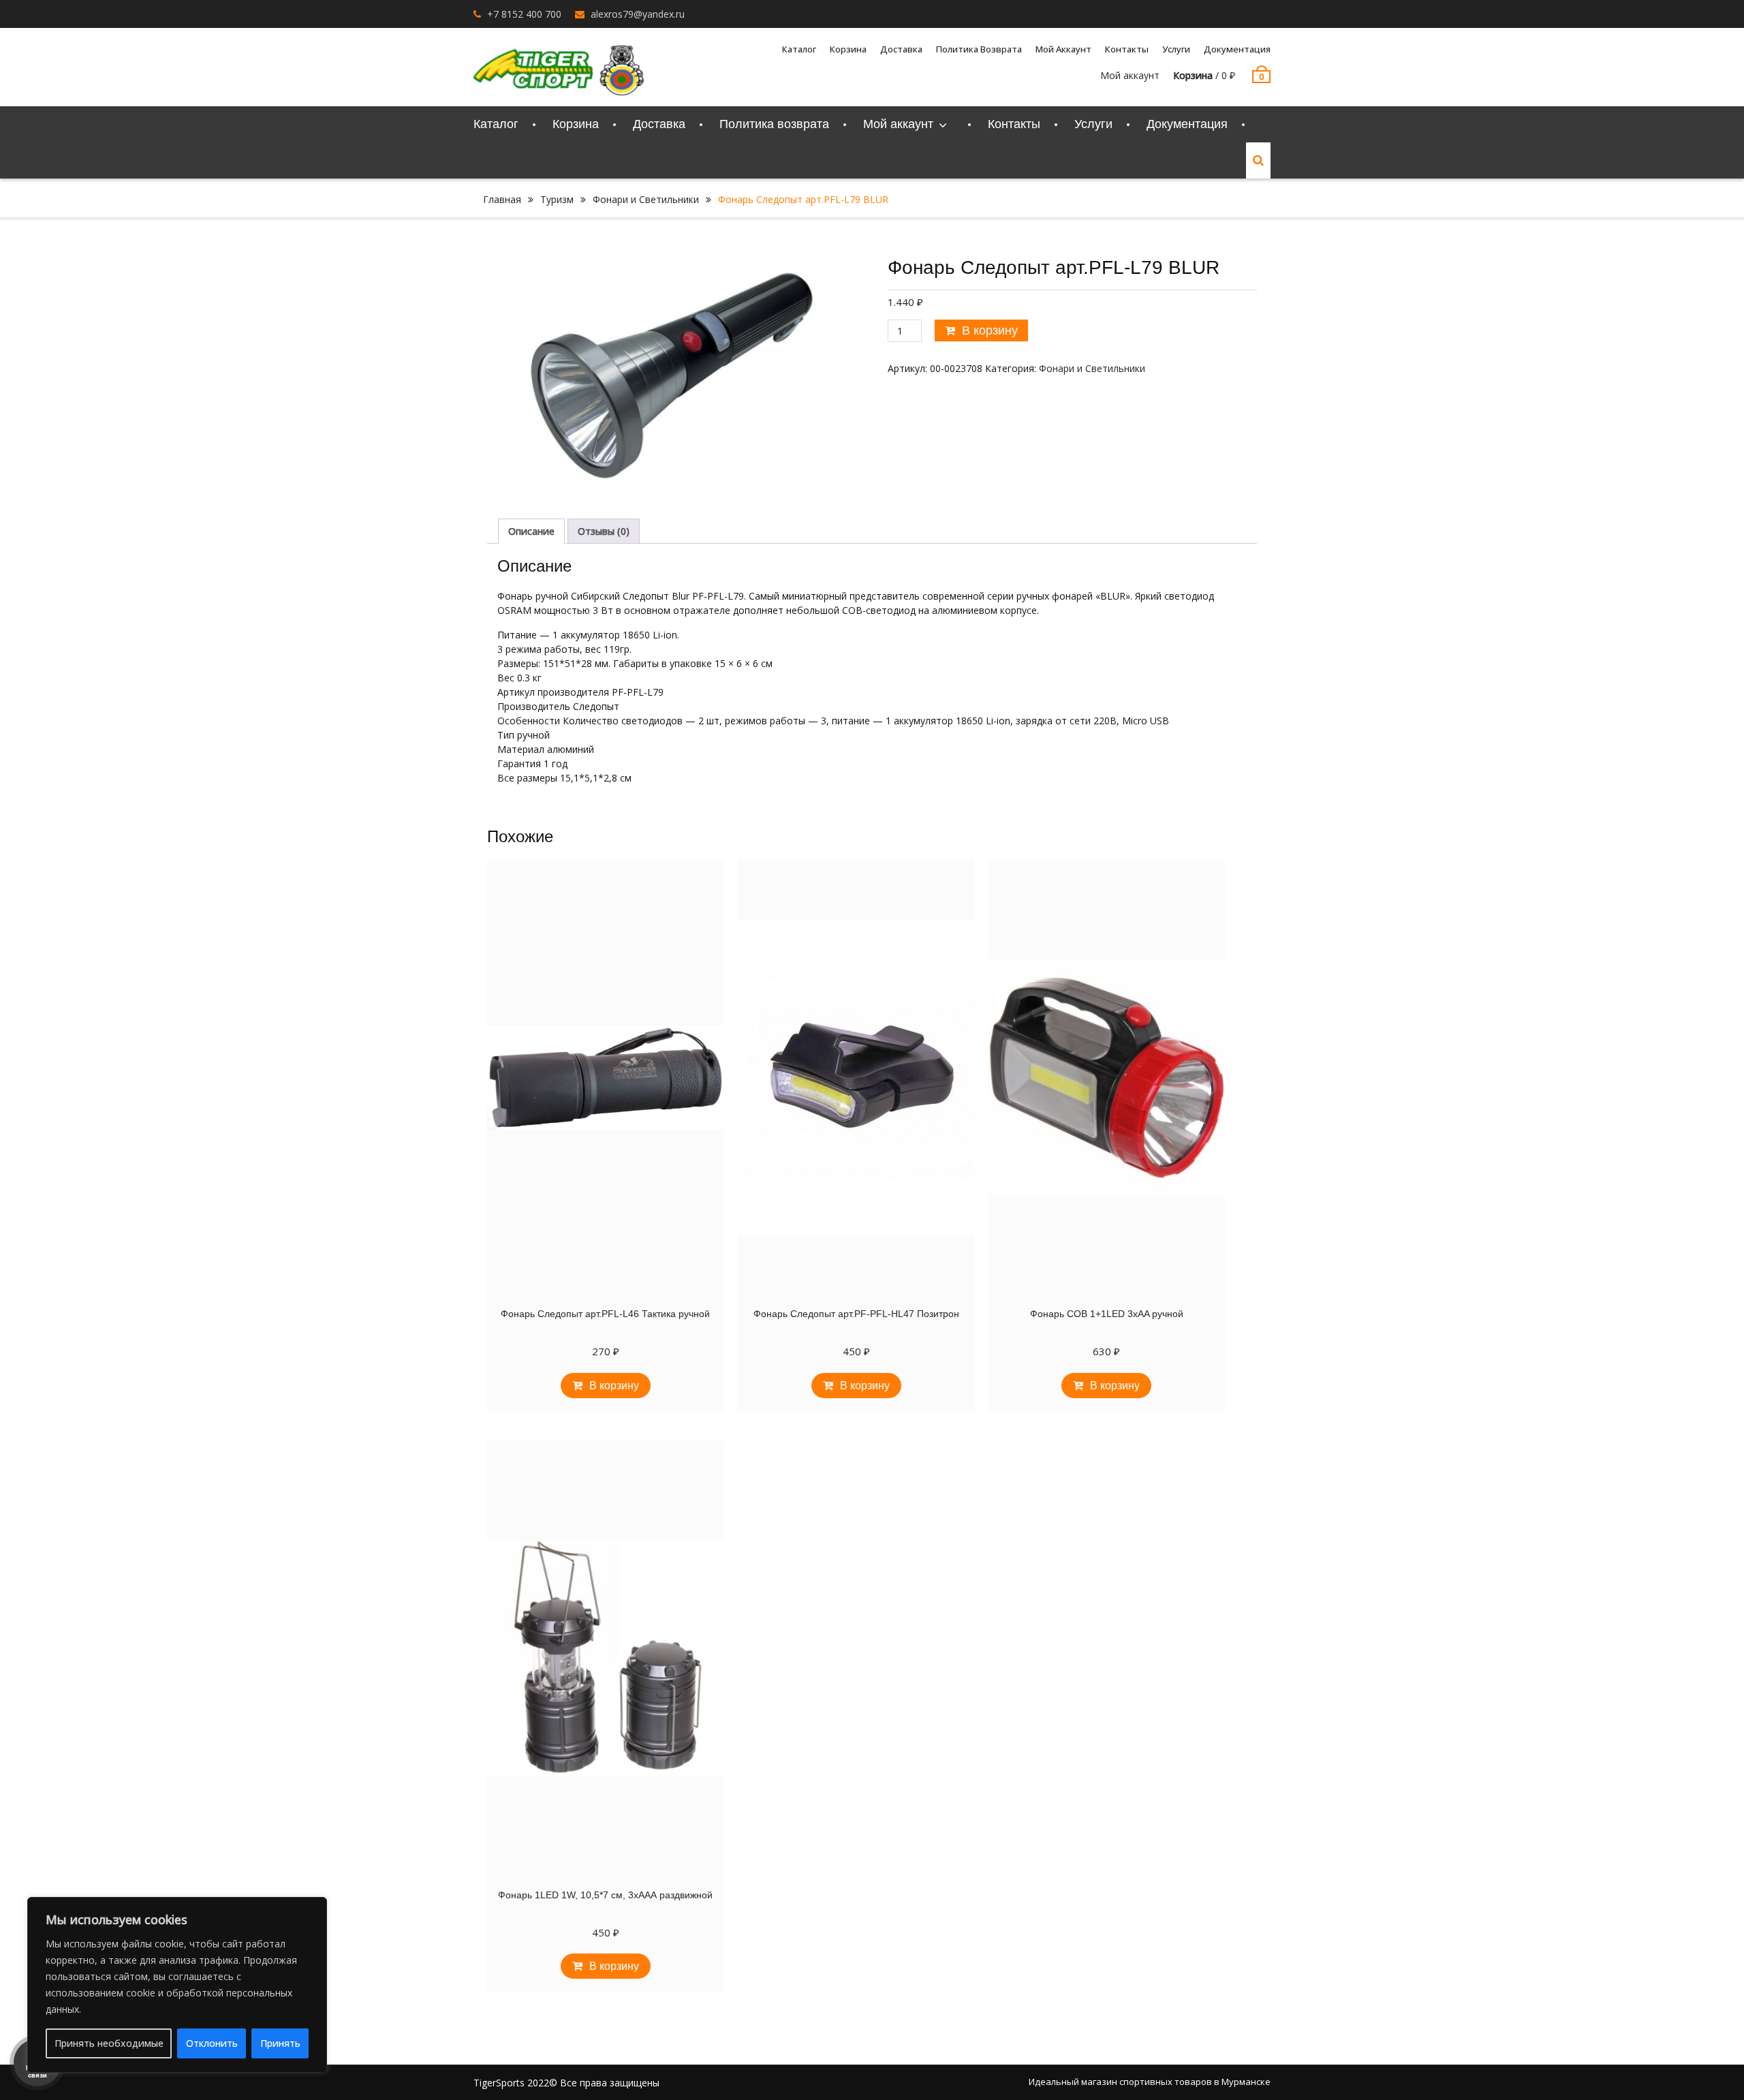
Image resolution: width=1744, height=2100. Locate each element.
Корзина (848, 49)
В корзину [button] (614, 1386)
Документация (1237, 49)
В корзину (990, 330)
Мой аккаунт (1130, 75)
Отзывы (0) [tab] (604, 531)
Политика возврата (979, 49)
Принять (280, 2043)
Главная (502, 199)
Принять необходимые (109, 2043)
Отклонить (212, 2043)
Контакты (1127, 49)
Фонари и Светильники (646, 199)
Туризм (557, 199)
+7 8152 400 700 (524, 14)
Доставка (901, 49)
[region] (177, 1985)
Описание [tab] (531, 531)
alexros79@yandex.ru (638, 14)
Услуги (1176, 49)
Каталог (799, 49)
